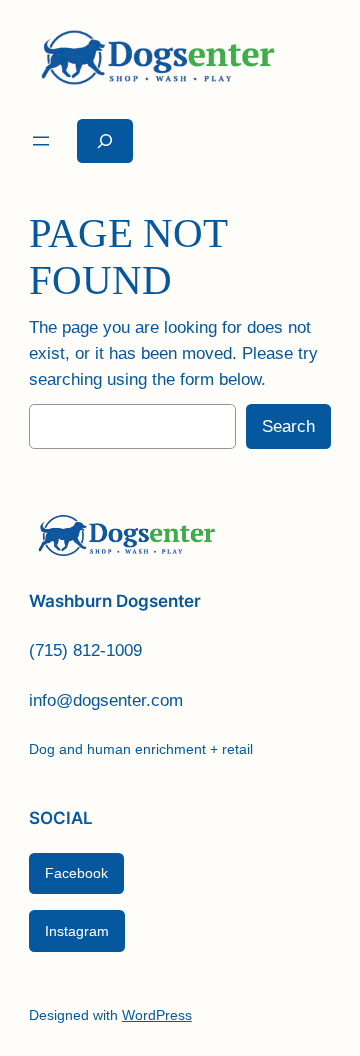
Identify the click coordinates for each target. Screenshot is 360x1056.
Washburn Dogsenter (115, 601)
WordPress (157, 1015)
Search (288, 426)
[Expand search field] (105, 140)
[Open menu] (41, 141)
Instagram (77, 931)
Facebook (76, 873)
